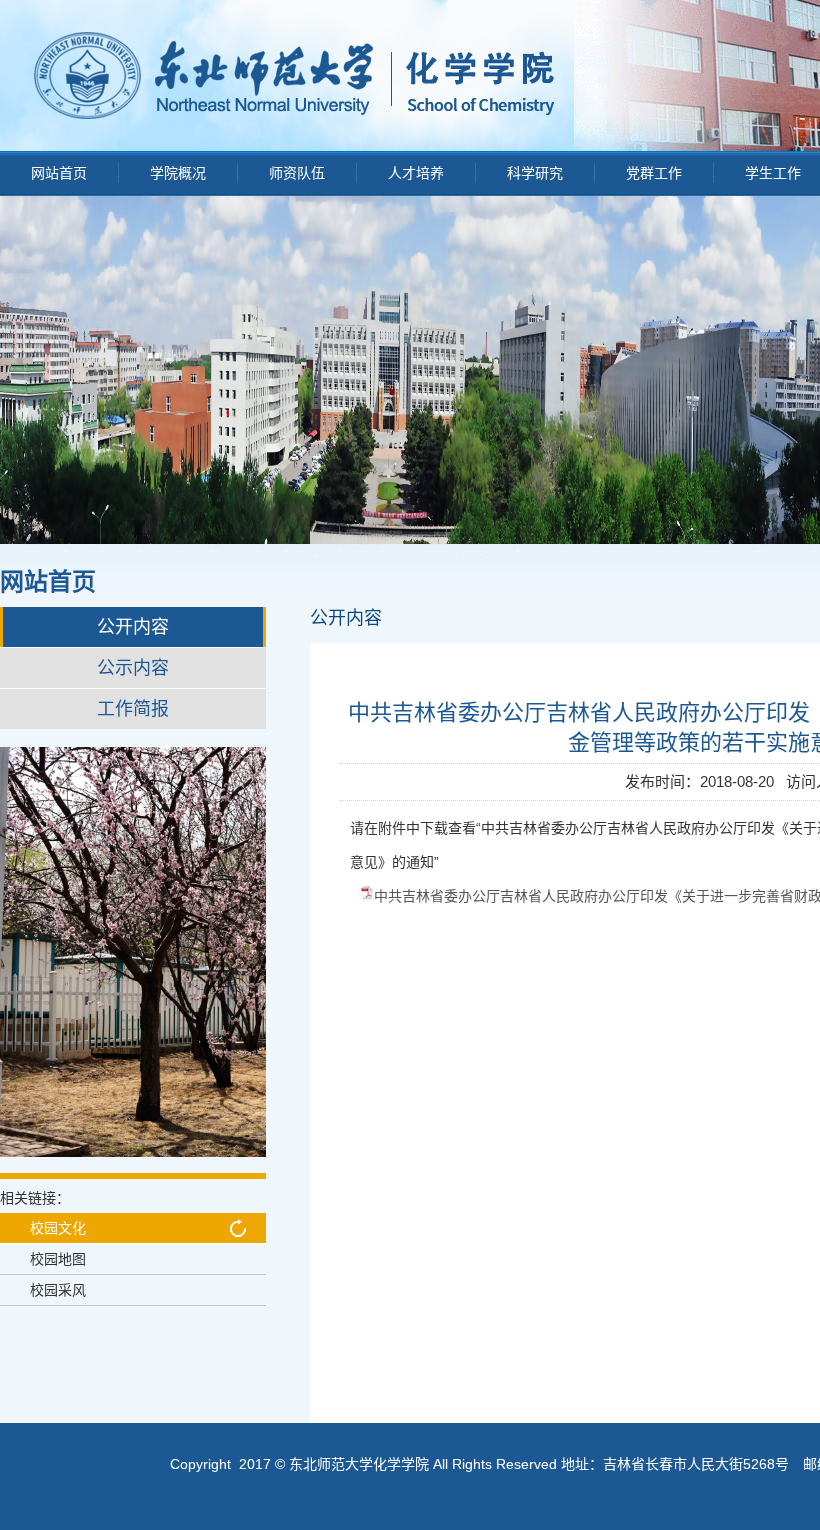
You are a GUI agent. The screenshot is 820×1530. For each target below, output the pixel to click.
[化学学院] (295, 116)
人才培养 (416, 173)
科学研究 (535, 173)
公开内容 (133, 627)
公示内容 (133, 668)
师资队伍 (297, 173)
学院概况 (178, 173)
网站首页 (59, 173)
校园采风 (58, 1290)
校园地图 (58, 1259)
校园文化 (58, 1228)
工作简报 (133, 709)
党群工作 (654, 173)
